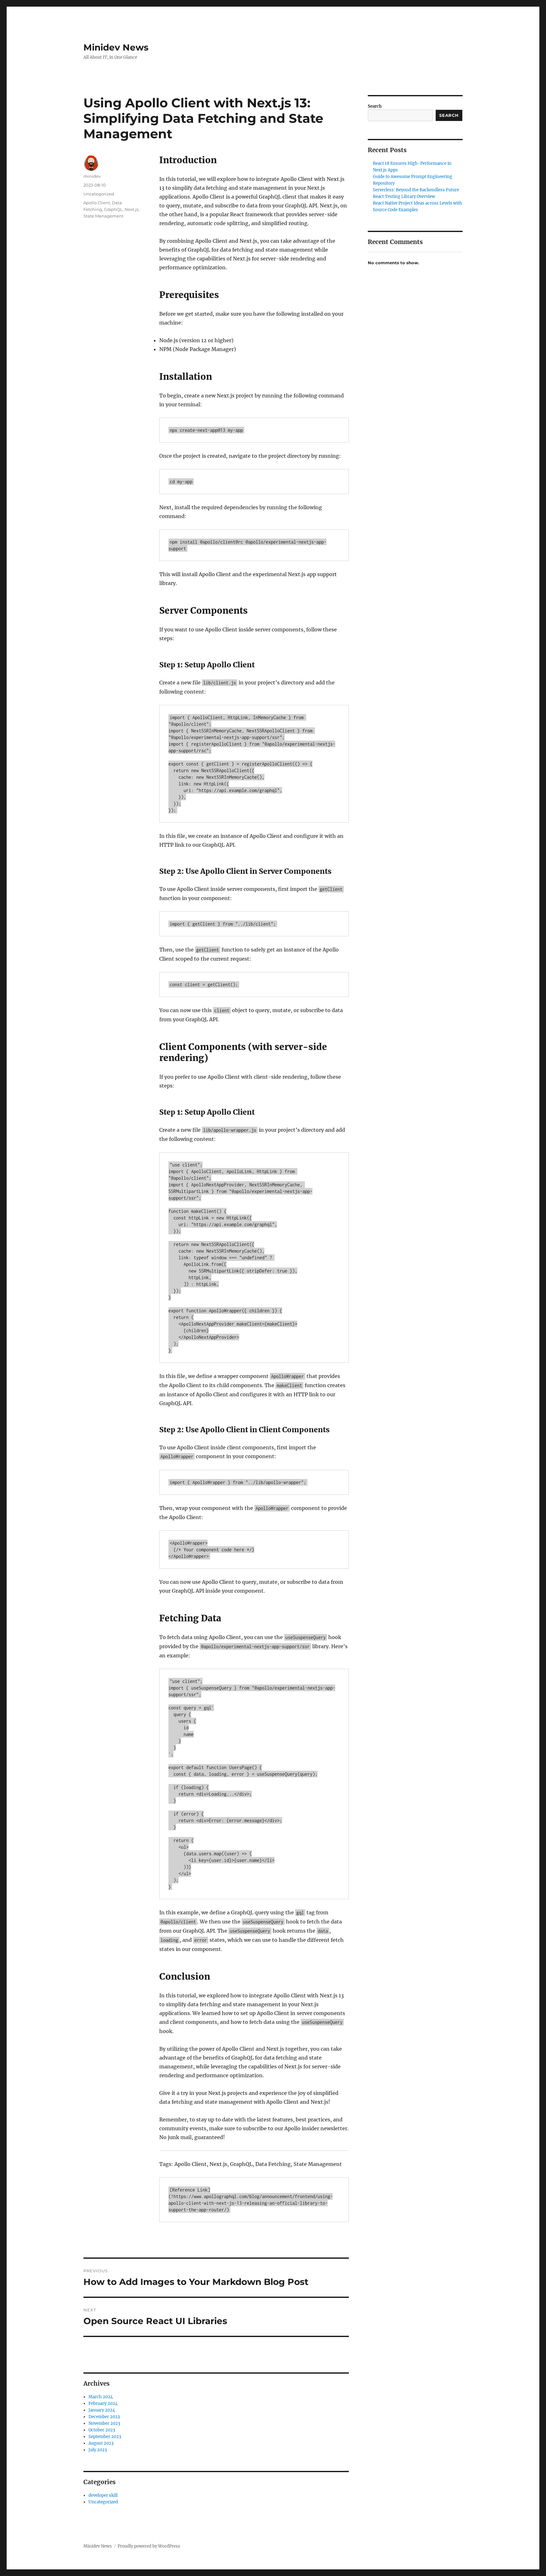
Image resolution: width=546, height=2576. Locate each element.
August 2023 (101, 2443)
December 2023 (104, 2417)
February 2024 (103, 2403)
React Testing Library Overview (404, 197)
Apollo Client (97, 203)
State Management (103, 216)
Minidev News (116, 47)
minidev (92, 176)
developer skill (103, 2495)
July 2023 (98, 2450)
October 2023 (102, 2430)
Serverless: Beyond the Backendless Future (416, 190)
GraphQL (113, 209)
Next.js (131, 209)
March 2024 (101, 2397)
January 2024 (102, 2410)
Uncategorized (99, 194)
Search (375, 106)
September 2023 (105, 2437)
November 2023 (104, 2423)
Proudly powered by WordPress (149, 2546)
